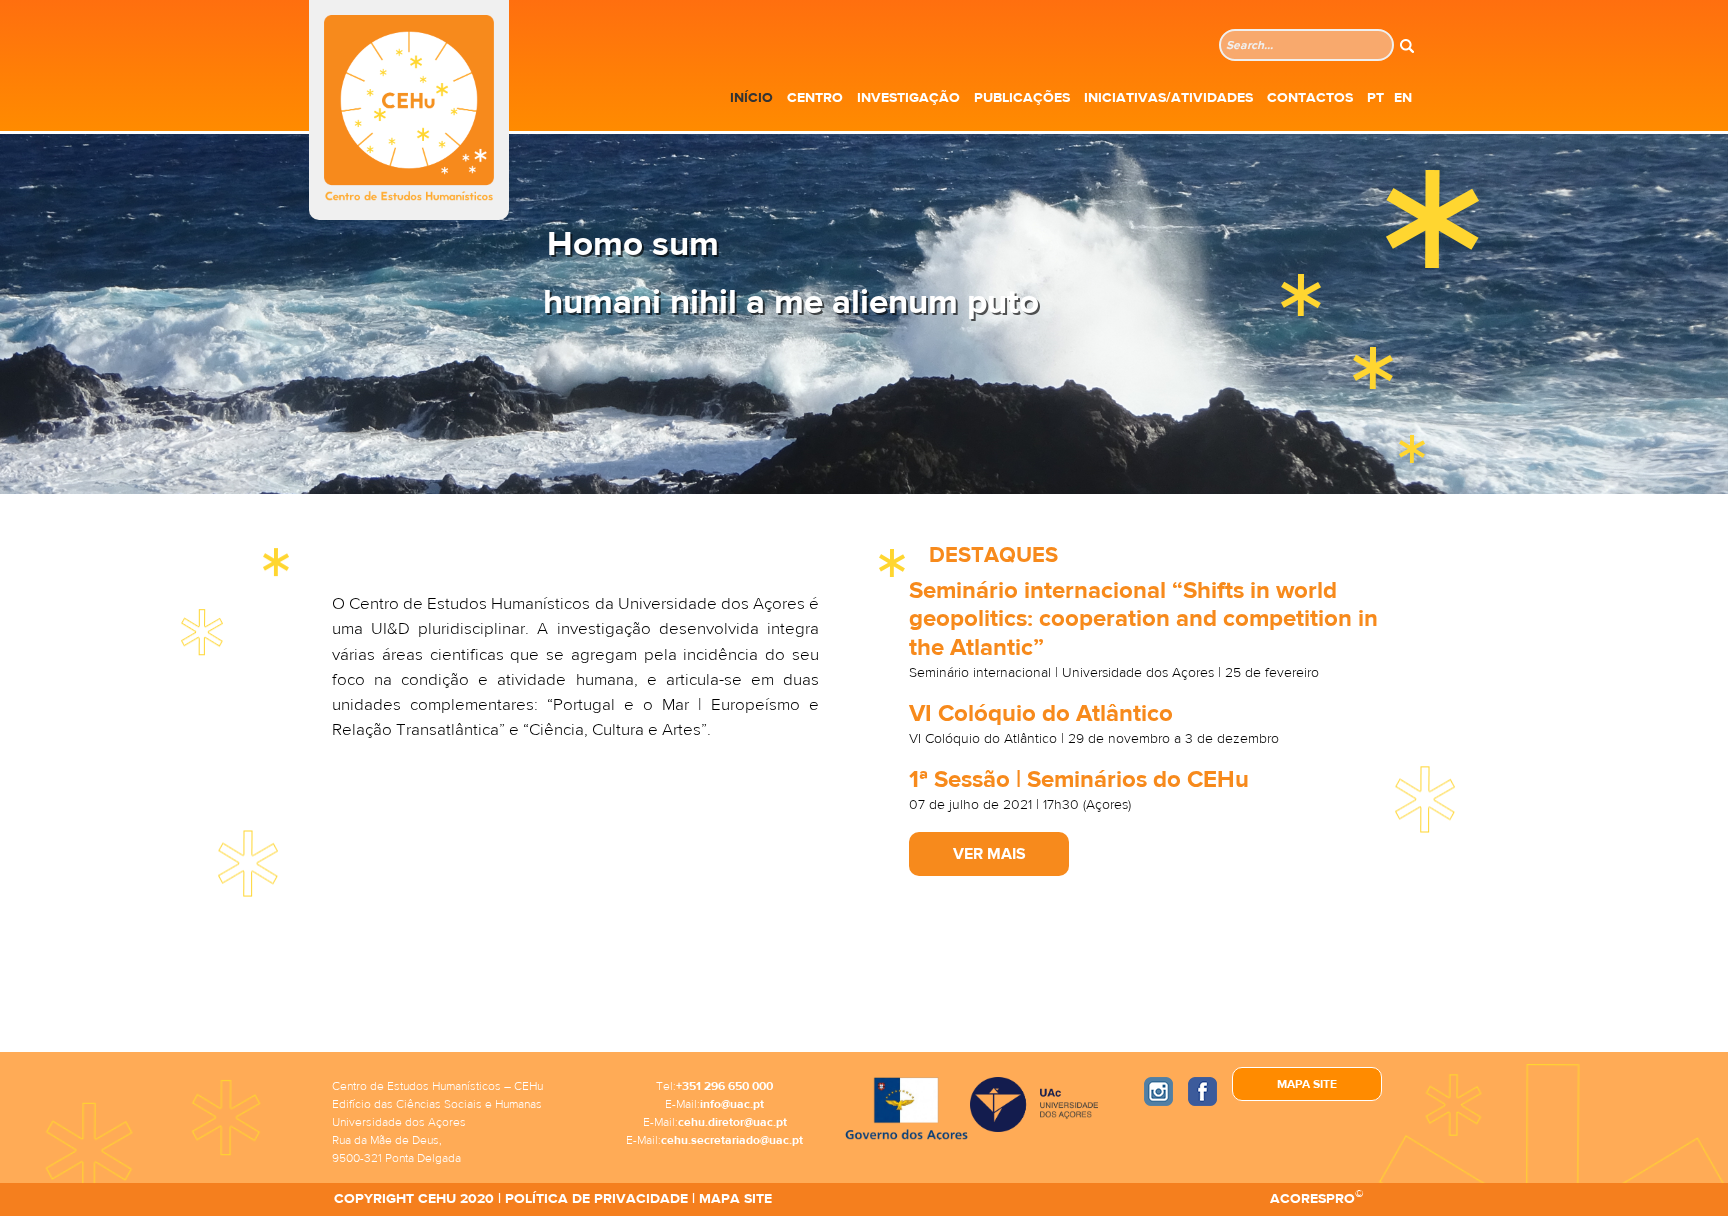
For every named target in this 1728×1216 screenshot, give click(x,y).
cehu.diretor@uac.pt (732, 1122)
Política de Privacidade (596, 1199)
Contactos (1310, 98)
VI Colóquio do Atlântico (1041, 713)
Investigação (908, 98)
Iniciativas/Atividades (1168, 98)
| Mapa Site (730, 1199)
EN (1403, 98)
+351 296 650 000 (724, 1086)
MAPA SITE (1307, 1084)
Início (751, 98)
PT (1375, 98)
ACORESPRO (1312, 1199)
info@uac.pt (732, 1104)
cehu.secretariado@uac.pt (732, 1140)
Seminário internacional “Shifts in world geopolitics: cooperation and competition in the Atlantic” (1143, 619)
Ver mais (989, 854)
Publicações (1022, 98)
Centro (815, 98)
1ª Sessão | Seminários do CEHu (1079, 779)
